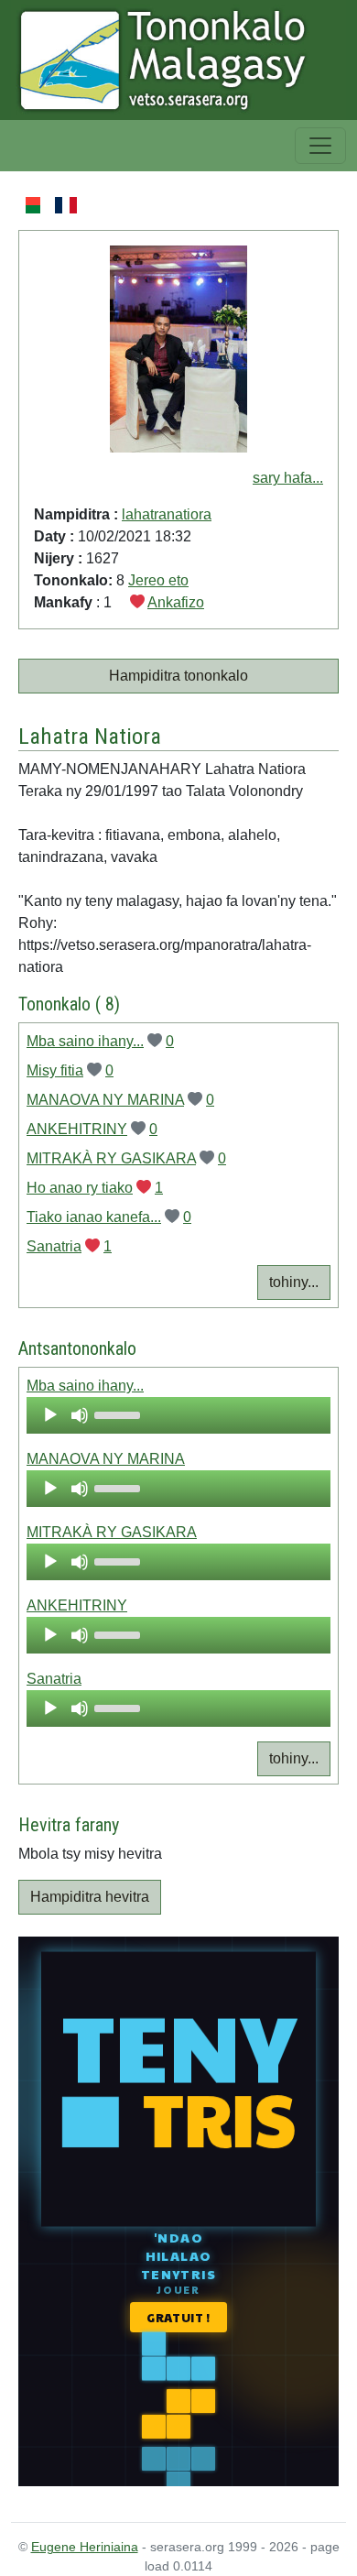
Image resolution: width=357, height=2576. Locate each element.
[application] (178, 1415)
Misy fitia (55, 1070)
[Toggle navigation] (320, 146)
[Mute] (80, 1415)
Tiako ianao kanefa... (94, 1217)
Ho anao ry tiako (80, 1188)
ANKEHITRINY (77, 1129)
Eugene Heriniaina (85, 2547)
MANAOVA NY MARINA (105, 1100)
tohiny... (294, 1282)
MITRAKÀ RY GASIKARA (111, 1158)
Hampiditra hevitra (90, 1897)
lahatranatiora (167, 514)
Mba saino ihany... (85, 1041)
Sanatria (54, 1246)
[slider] (120, 1414)
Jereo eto (158, 580)
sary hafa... (288, 478)
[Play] (50, 1415)
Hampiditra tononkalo (178, 676)
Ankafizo (176, 602)
